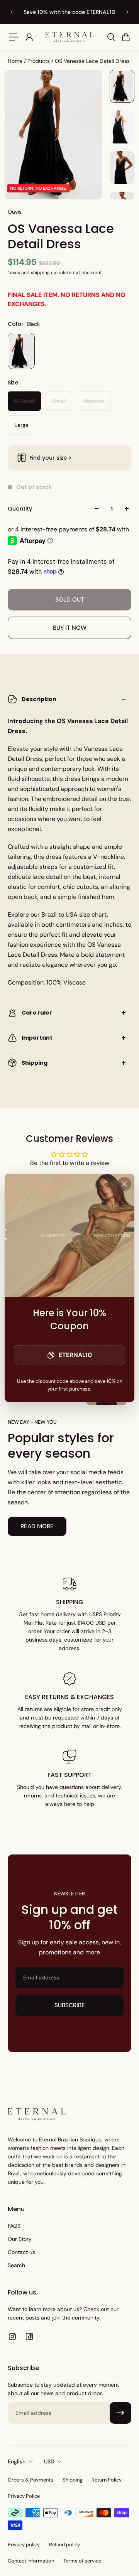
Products (39, 61)
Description (39, 699)
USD (49, 2461)
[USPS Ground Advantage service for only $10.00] (57, 12)
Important (37, 1038)
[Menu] (14, 37)
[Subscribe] (120, 2413)
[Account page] (29, 37)
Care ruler (37, 1013)
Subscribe (70, 2005)
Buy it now (70, 628)
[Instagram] (12, 2337)
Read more (37, 1526)
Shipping (35, 1063)
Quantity (20, 509)
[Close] (124, 1184)
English (17, 2461)
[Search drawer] (111, 37)
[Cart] (125, 37)
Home (16, 61)
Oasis (15, 212)
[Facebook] (29, 2337)
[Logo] (69, 37)
